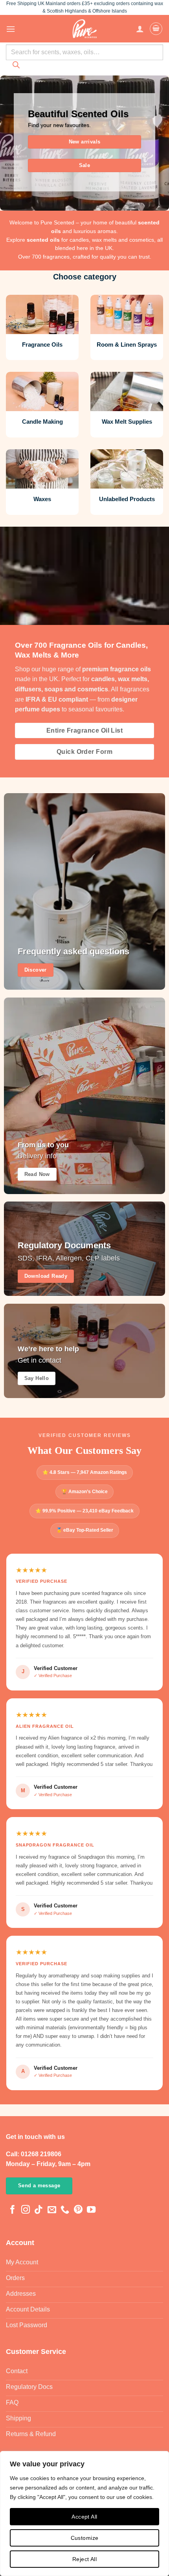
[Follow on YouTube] (91, 2210)
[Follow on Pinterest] (78, 2210)
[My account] (140, 29)
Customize (85, 2538)
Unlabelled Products (127, 499)
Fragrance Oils (42, 345)
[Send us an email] (52, 2210)
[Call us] (65, 2210)
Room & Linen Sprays (127, 345)
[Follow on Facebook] (13, 2210)
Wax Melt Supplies (127, 422)
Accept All (84, 2517)
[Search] (16, 67)
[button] (11, 29)
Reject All (84, 2559)
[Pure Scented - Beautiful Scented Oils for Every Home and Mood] (84, 29)
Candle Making (42, 422)
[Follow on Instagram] (26, 2210)
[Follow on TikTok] (39, 2210)
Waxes (42, 499)
